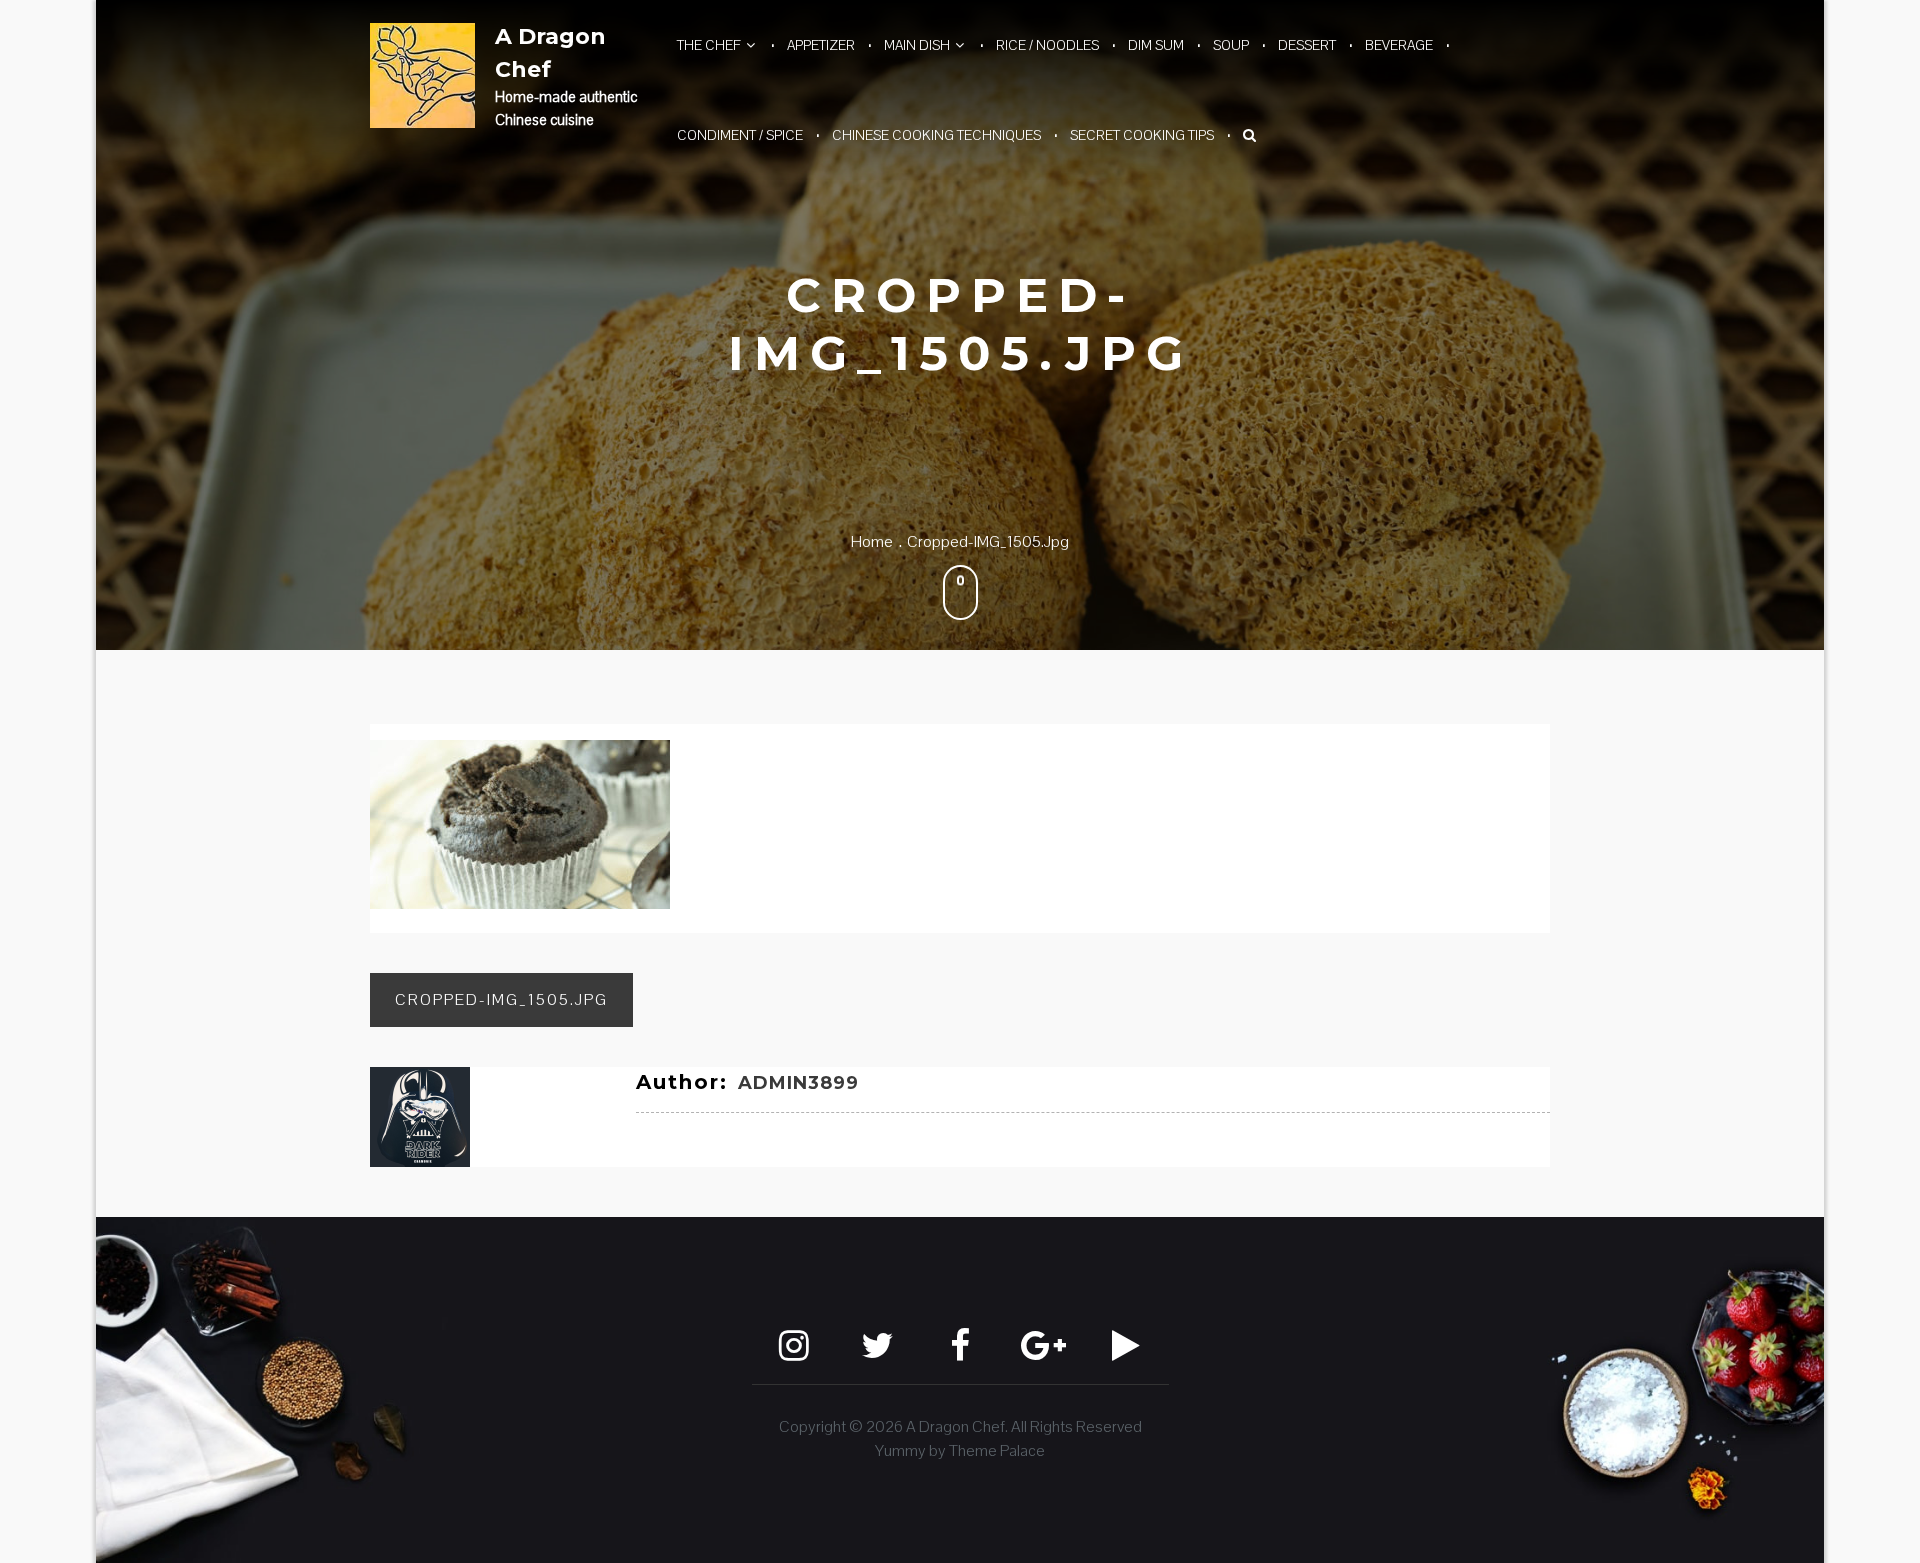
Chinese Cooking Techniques (936, 135)
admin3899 (798, 1083)
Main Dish (917, 45)
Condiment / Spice (740, 135)
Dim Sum (1156, 45)
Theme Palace (997, 1450)
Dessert (1307, 45)
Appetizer (821, 45)
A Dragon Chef (550, 53)
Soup (1231, 45)
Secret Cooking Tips (1142, 135)
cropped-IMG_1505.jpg (501, 999)
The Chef (709, 45)
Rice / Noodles (1047, 45)
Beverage (1399, 45)
